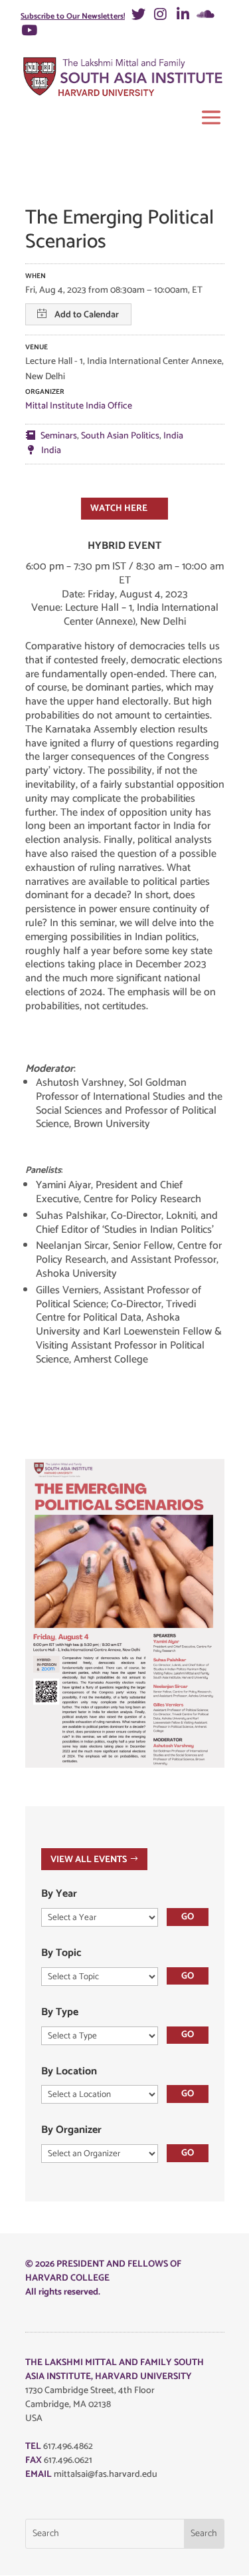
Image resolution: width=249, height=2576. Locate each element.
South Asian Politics (120, 436)
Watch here (119, 509)
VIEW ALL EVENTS (89, 1859)
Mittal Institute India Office (79, 406)
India (173, 436)
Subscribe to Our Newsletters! (73, 16)
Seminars (59, 436)
